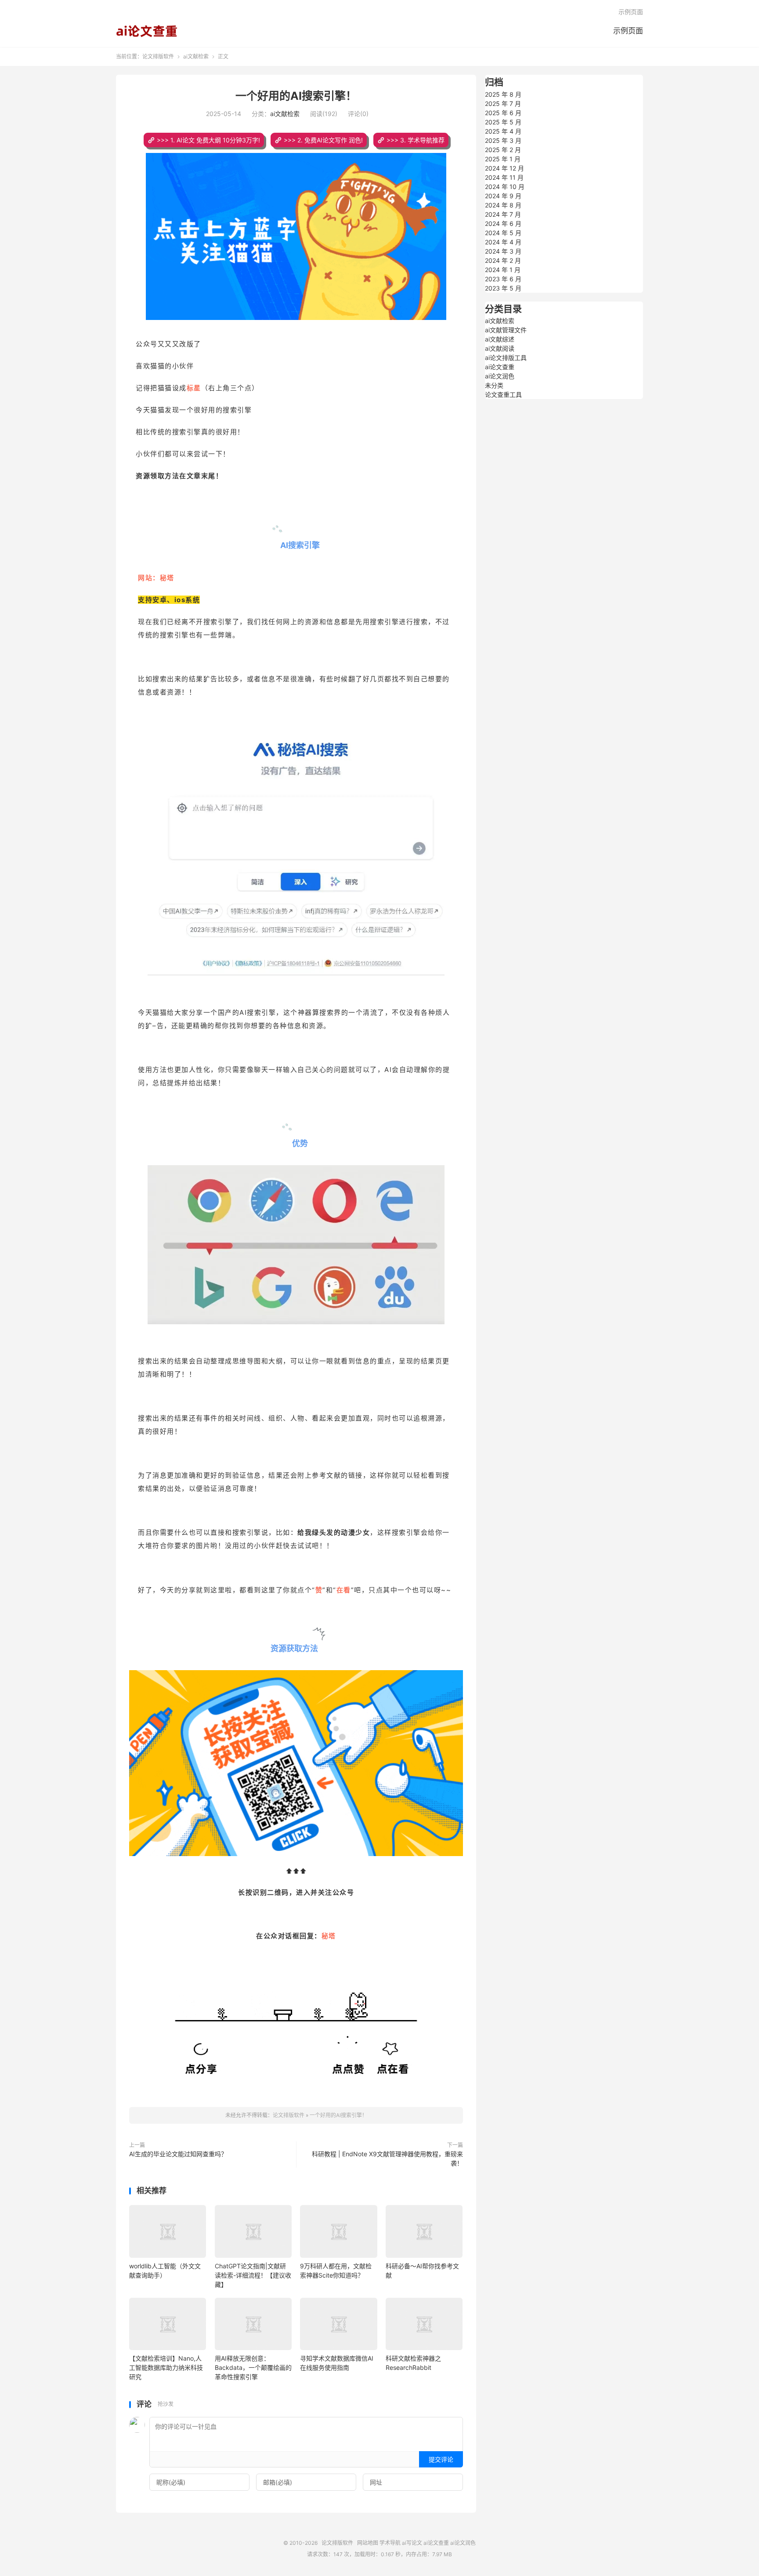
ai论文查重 (500, 367)
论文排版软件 (147, 31)
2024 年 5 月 (503, 233)
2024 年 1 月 (503, 270)
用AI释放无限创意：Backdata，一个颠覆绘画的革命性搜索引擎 (253, 2367)
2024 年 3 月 (503, 251)
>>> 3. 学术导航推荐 (416, 140)
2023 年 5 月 (503, 288)
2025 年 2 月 (503, 150)
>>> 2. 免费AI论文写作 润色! (323, 140)
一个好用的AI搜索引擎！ (296, 96)
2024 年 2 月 (503, 260)
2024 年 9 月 (503, 196)
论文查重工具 (503, 394)
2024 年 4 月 (503, 242)
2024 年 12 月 (504, 168)
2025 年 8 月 (503, 94)
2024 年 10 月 (505, 187)
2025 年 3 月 (503, 140)
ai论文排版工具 (506, 358)
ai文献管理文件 (506, 330)
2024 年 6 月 (503, 223)
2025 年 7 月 (503, 104)
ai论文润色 (500, 376)
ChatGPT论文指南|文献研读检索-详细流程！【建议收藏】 (253, 2275)
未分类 (494, 385)
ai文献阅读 (500, 348)
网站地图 (368, 2543)
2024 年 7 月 (503, 214)
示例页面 (628, 31)
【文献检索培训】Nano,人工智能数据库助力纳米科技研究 (166, 2367)
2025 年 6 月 (503, 113)
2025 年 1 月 (503, 159)
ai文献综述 (500, 339)
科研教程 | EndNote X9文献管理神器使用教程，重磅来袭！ (387, 2158)
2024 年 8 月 (503, 205)
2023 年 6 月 (503, 279)
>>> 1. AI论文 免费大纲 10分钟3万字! (208, 140)
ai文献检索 (196, 56)
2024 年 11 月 (504, 177)
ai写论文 (412, 2543)
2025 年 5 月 (503, 122)
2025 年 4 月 (503, 131)
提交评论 (441, 2459)
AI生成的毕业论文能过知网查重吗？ (178, 2154)
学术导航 (390, 2543)
